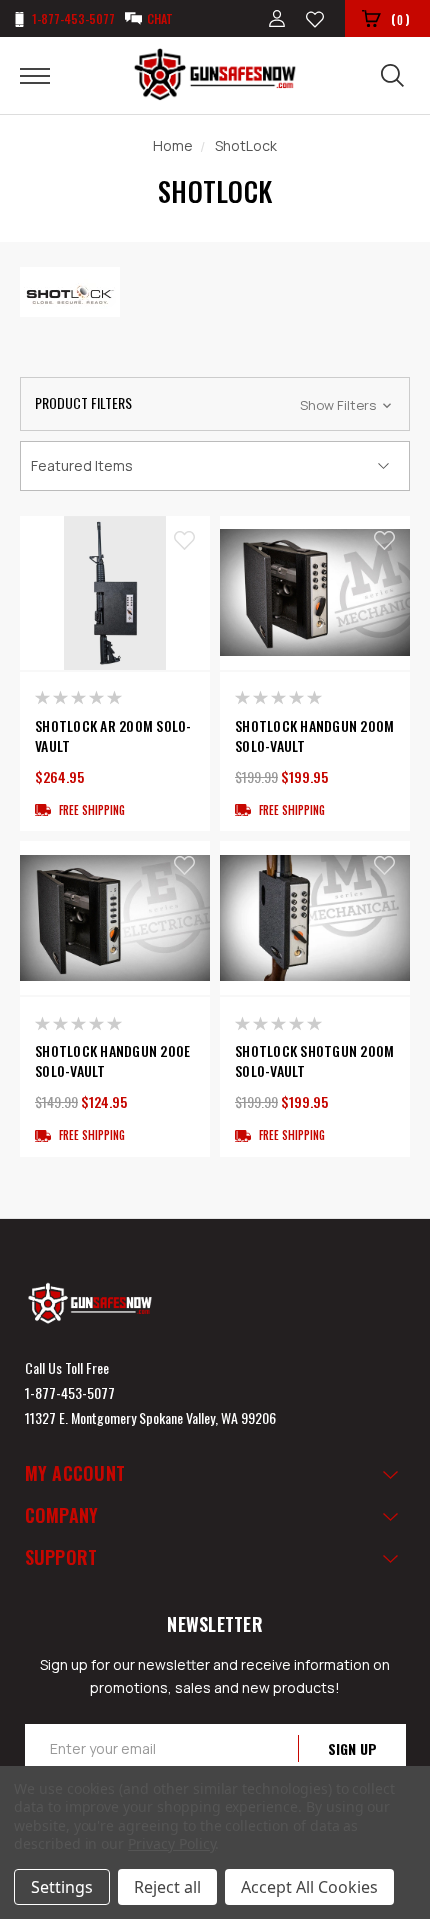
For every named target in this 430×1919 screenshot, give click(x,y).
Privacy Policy (171, 1843)
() (400, 19)
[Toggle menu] (47, 75)
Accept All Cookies (309, 1887)
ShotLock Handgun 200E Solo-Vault (112, 1061)
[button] (215, 404)
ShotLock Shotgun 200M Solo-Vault (314, 1061)
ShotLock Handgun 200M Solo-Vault (314, 736)
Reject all (167, 1887)
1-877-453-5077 (70, 1392)
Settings (62, 1887)
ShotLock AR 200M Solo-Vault (113, 736)
